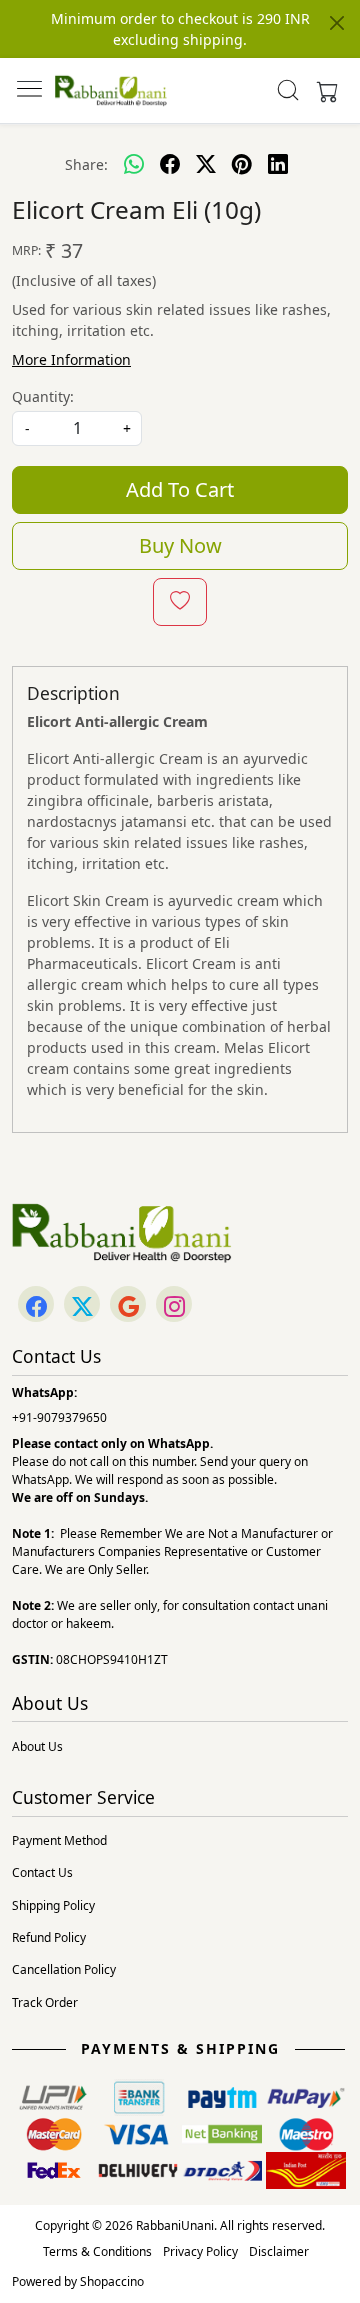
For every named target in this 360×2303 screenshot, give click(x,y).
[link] (288, 90)
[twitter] (206, 164)
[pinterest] (242, 164)
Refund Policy (49, 1937)
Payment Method (59, 1840)
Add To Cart (180, 489)
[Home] (111, 90)
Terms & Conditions (97, 2251)
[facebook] (170, 164)
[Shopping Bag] (323, 90)
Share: (86, 164)
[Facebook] (36, 1305)
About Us (37, 1746)
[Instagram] (174, 1305)
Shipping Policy (53, 1905)
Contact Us (42, 1872)
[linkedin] (278, 164)
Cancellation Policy (64, 1969)
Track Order (45, 2002)
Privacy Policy (200, 2251)
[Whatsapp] (134, 164)
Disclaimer (279, 2251)
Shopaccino (112, 2281)
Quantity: (43, 396)
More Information (71, 359)
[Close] (337, 23)
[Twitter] (82, 1305)
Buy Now (180, 545)
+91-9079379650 (59, 1417)
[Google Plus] (128, 1305)
